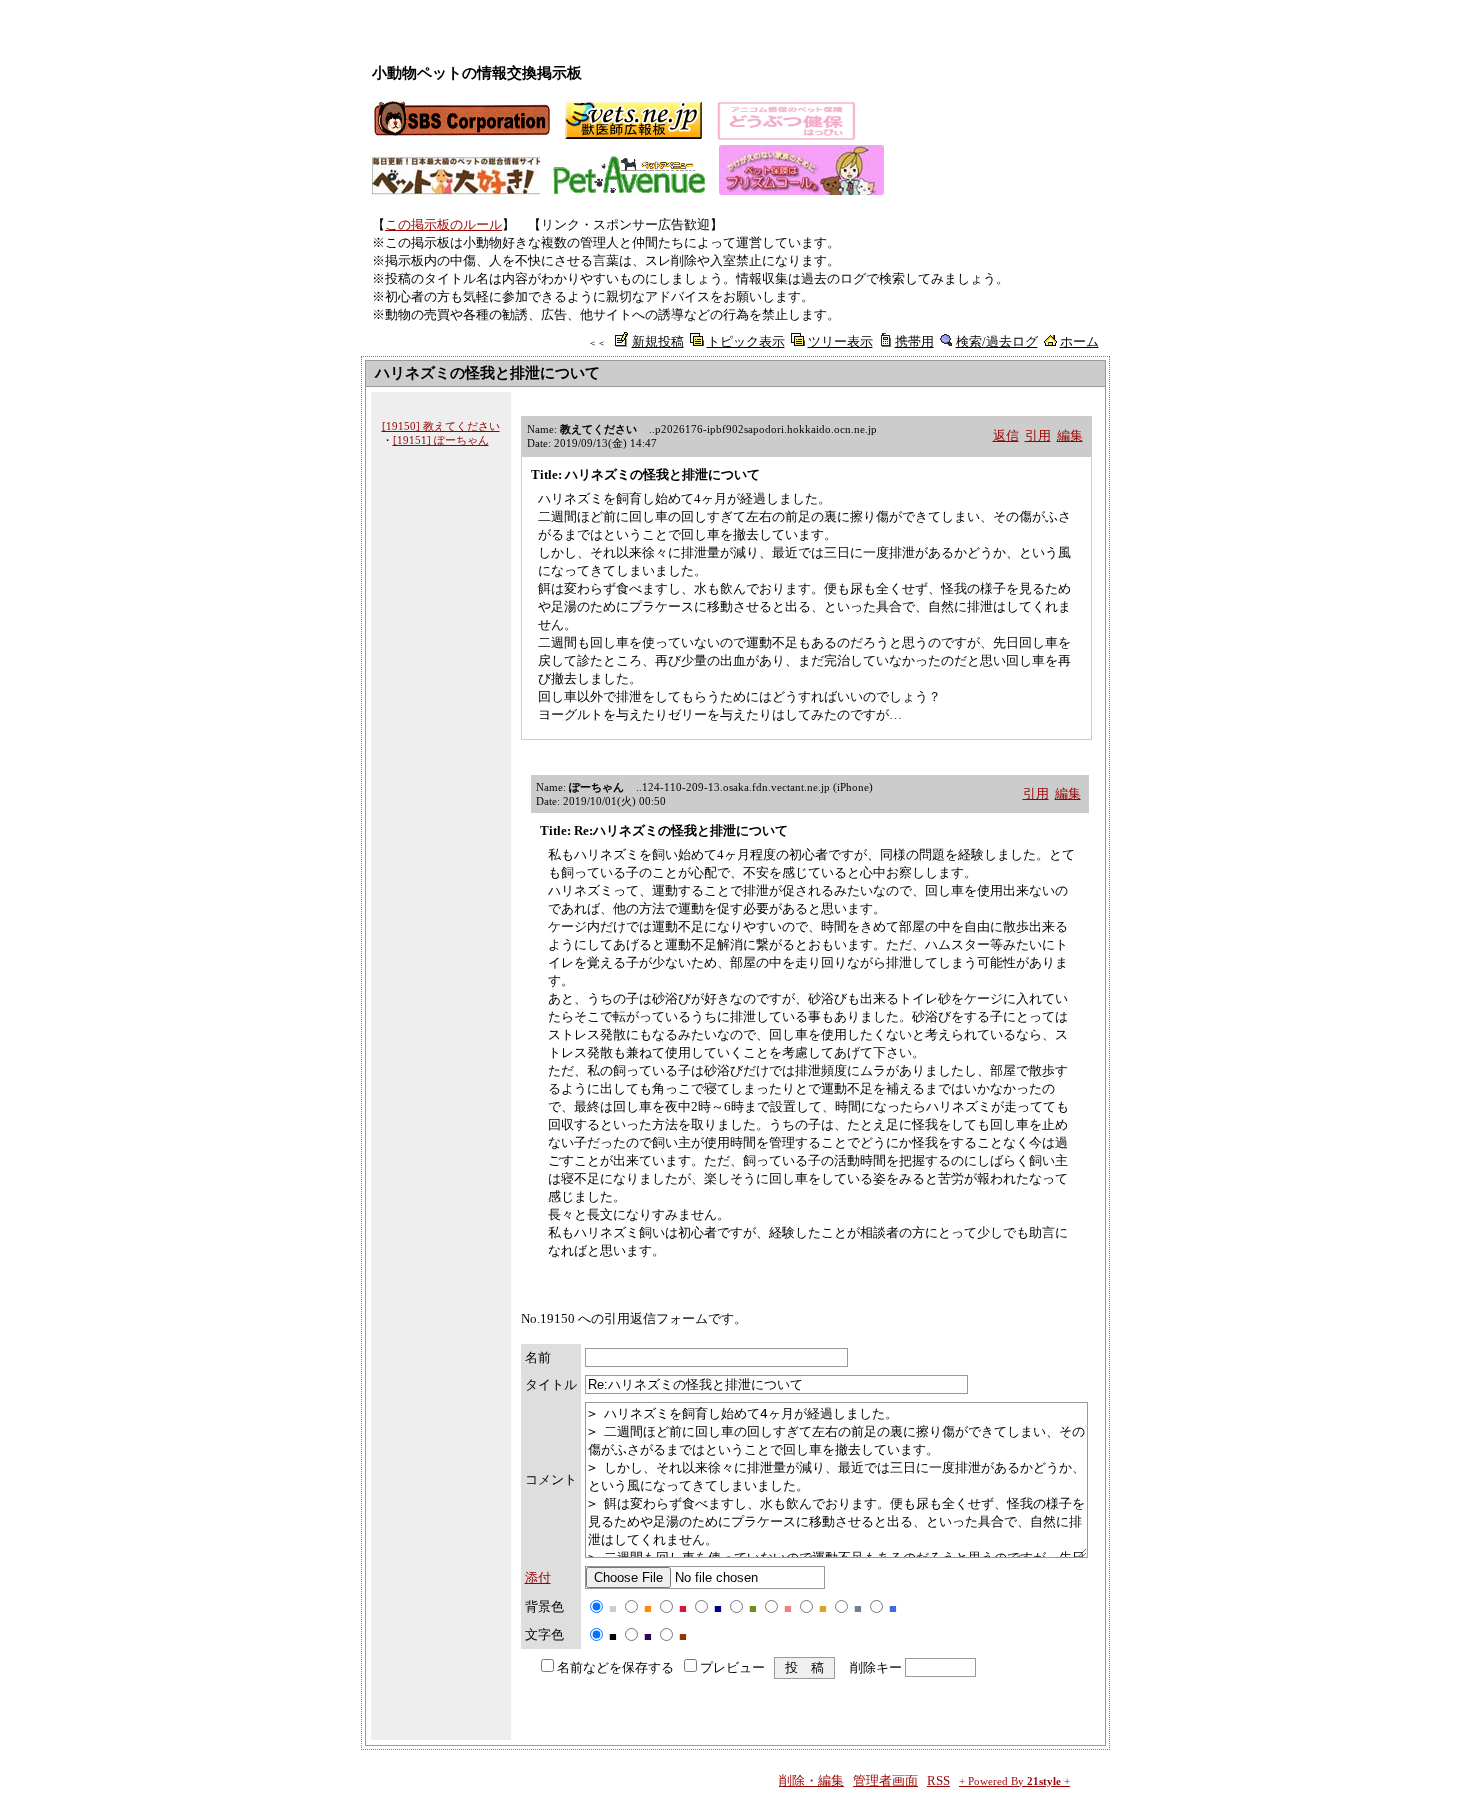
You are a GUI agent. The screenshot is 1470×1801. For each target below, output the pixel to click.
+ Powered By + (1014, 1781)
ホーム (1079, 341)
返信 (1006, 435)
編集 (1070, 435)
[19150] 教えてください (441, 426)
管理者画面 (885, 1780)
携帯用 (914, 341)
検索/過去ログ (997, 341)
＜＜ (597, 343)
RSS (938, 1780)
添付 (538, 1577)
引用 (1038, 435)
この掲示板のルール (443, 224)
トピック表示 (746, 341)
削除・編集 (811, 1780)
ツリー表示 (840, 341)
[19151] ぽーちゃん (441, 440)
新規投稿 (658, 341)
